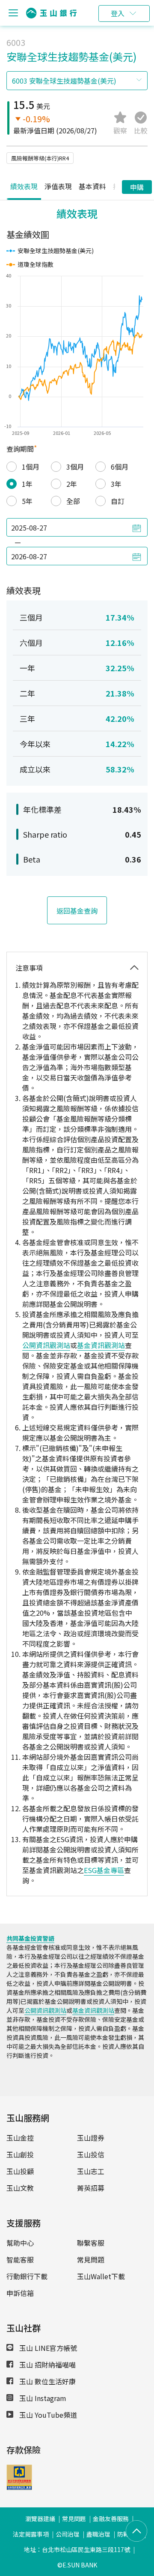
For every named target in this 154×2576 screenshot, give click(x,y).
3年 (116, 484)
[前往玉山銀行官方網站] (51, 13)
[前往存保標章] (19, 2487)
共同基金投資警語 (30, 1938)
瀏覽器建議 (40, 2519)
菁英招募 (91, 2188)
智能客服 (20, 2259)
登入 (118, 13)
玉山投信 (91, 2154)
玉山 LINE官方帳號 (47, 2348)
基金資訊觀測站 (101, 1345)
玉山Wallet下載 (101, 2276)
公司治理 (68, 2534)
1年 (27, 484)
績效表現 (24, 186)
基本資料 (92, 186)
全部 (73, 501)
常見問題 (91, 2259)
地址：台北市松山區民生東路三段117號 (77, 2549)
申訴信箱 (20, 2293)
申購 (137, 187)
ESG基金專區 (104, 1870)
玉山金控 (20, 2138)
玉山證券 (91, 2138)
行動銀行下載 (27, 2276)
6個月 (120, 467)
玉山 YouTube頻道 (47, 2415)
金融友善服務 (111, 2519)
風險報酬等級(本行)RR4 (40, 158)
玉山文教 (20, 2188)
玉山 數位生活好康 (47, 2381)
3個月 (75, 467)
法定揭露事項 (31, 2534)
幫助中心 (20, 2243)
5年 (27, 501)
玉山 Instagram (42, 2398)
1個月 (31, 467)
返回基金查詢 (77, 911)
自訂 (118, 501)
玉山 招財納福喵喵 (47, 2365)
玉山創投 (20, 2154)
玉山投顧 (20, 2171)
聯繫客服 (91, 2243)
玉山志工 (91, 2171)
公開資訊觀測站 (46, 1345)
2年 (72, 484)
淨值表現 (58, 186)
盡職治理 (98, 2534)
